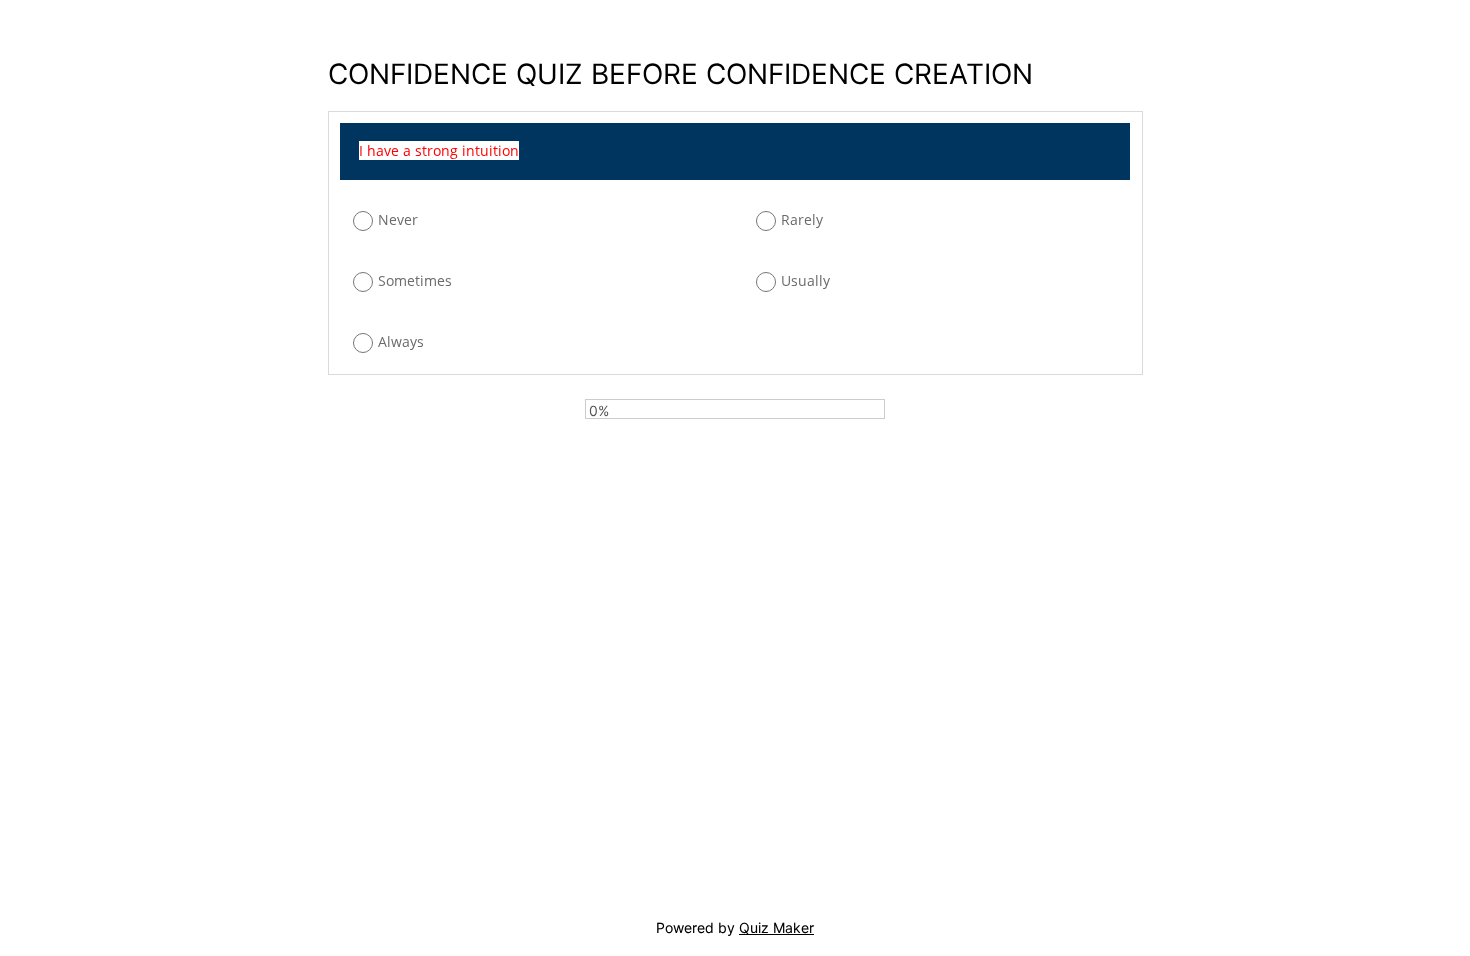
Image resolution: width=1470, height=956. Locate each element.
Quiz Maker (776, 927)
